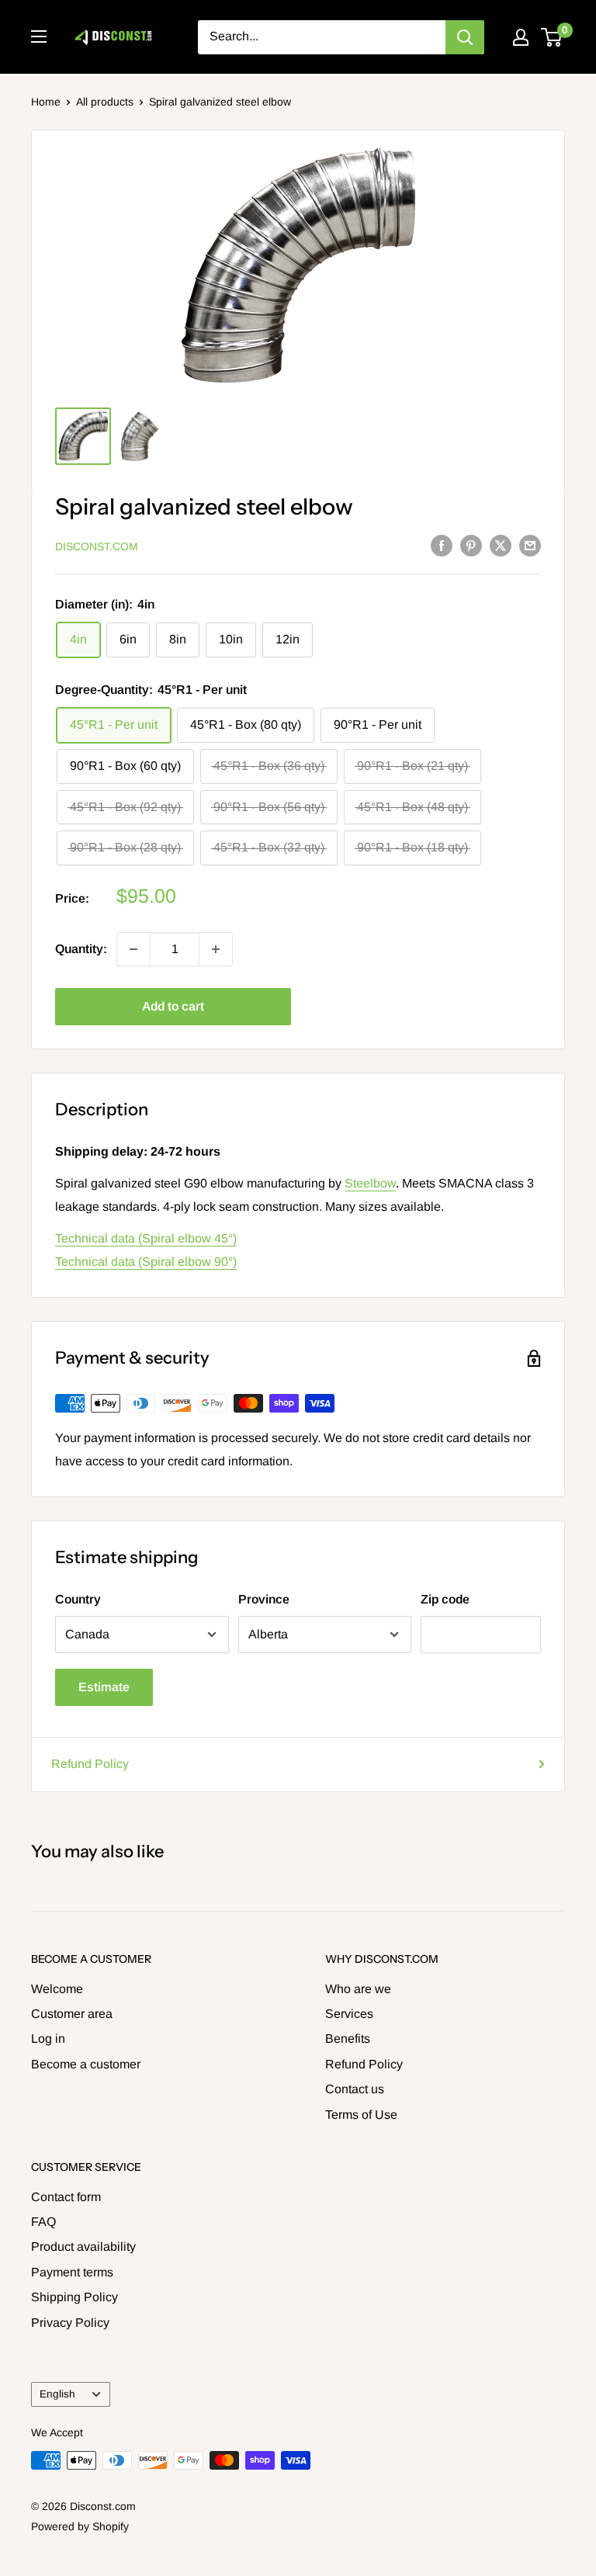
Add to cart (173, 1006)
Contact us (355, 2089)
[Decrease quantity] (133, 949)
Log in (48, 2039)
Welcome (57, 1989)
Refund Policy (90, 1764)
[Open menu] (39, 36)
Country (78, 1599)
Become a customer (86, 2064)
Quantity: (81, 949)
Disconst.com (97, 546)
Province (264, 1599)
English (57, 2394)
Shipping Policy (74, 2297)
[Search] (465, 37)
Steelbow (370, 1183)
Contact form (66, 2197)
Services (349, 2014)
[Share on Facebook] (442, 545)
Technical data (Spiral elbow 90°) (146, 1262)
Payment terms (72, 2272)
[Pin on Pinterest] (471, 545)
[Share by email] (530, 545)
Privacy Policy (70, 2323)
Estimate (104, 1687)
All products (105, 102)
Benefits (348, 2039)
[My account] (521, 37)
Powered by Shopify (80, 2526)
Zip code (445, 1599)
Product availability (83, 2247)
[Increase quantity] (216, 949)
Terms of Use (361, 2115)
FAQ (43, 2222)
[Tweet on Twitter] (501, 545)
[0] (552, 37)
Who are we (358, 1989)
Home (46, 102)
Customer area (72, 2014)
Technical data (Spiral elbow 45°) (146, 1238)
